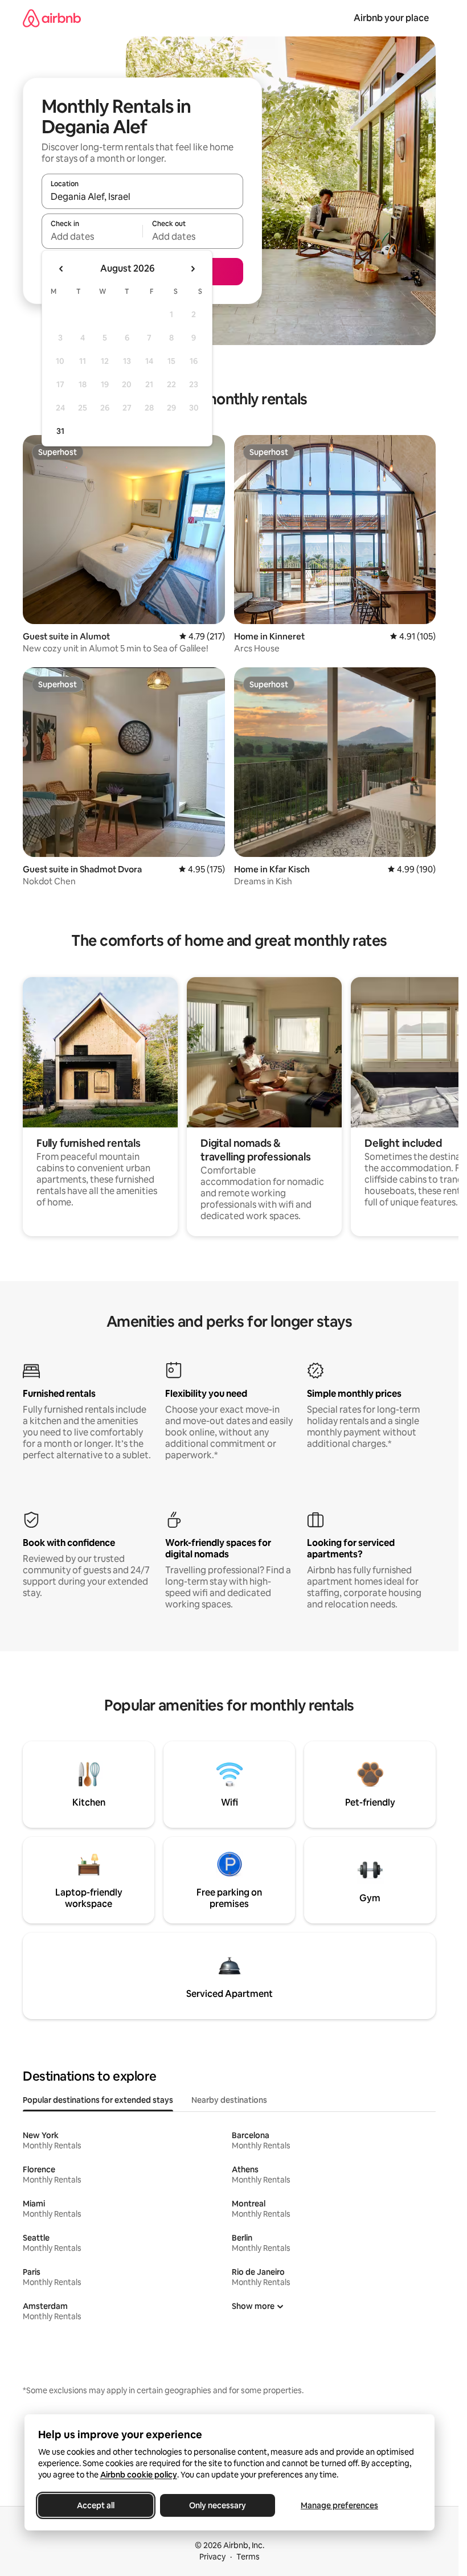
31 (60, 431)
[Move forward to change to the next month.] (192, 269)
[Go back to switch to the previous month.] (62, 269)
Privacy (212, 2557)
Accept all (96, 2505)
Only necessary (218, 2505)
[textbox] (92, 236)
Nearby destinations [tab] (229, 2100)
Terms (248, 2557)
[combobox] (142, 196)
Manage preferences (339, 2505)
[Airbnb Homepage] (52, 18)
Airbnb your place (391, 18)
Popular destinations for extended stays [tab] (98, 2100)
